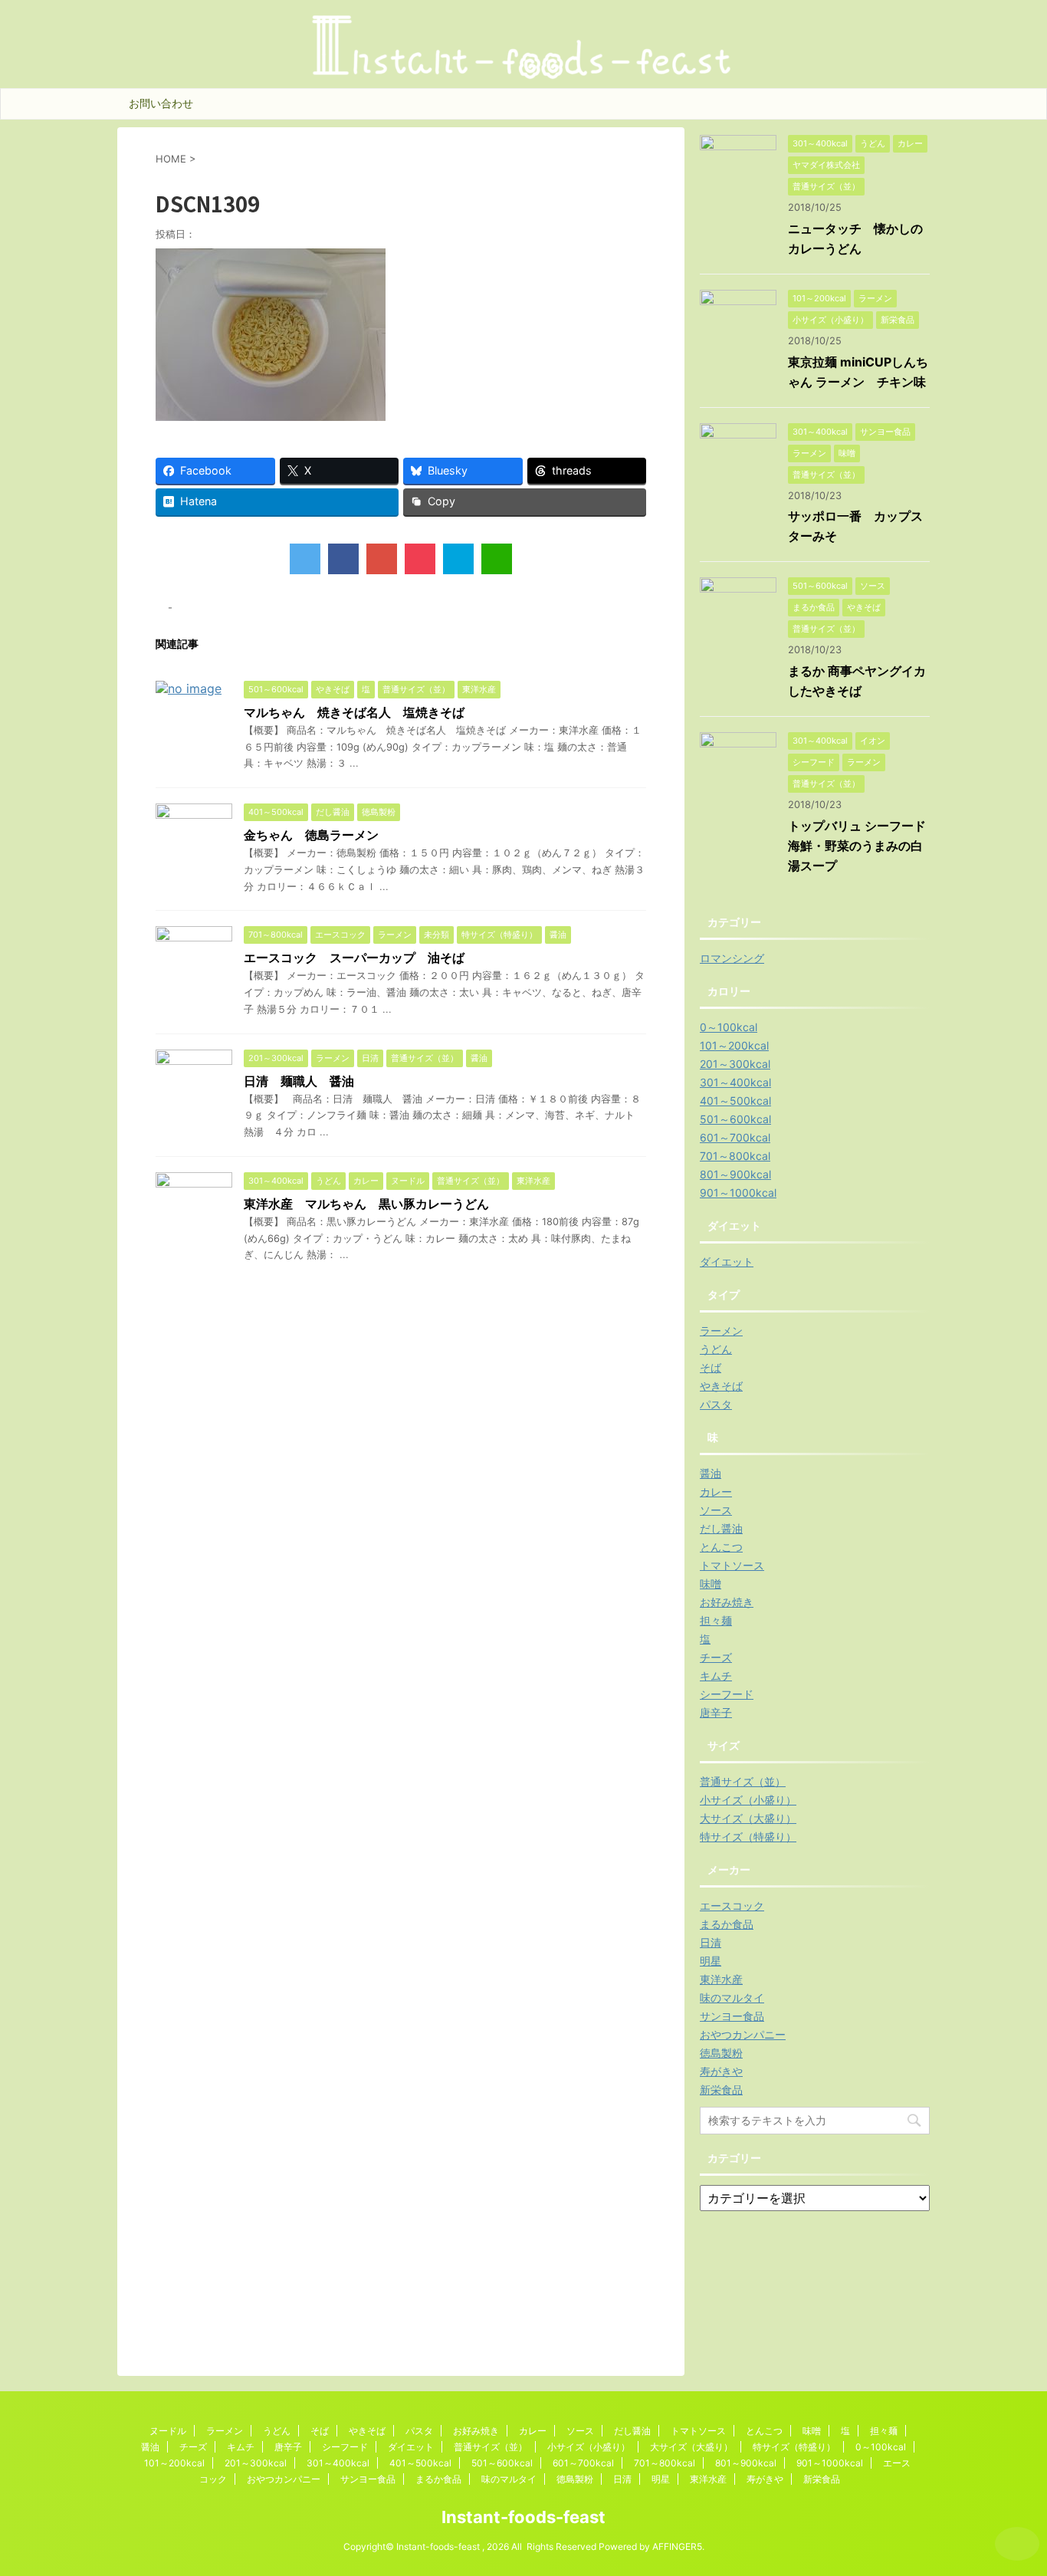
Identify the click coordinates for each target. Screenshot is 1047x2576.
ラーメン (721, 1331)
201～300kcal (735, 1064)
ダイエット (727, 1262)
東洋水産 (721, 1979)
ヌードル (168, 2431)
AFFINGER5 (677, 2546)
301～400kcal (735, 1082)
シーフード (727, 1694)
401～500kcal (735, 1101)
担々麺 (716, 1620)
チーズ (716, 1657)
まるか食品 (727, 1924)
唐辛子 (716, 1712)
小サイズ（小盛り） (748, 1800)
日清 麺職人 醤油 (299, 1081)
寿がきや (721, 2071)
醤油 (711, 1473)
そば (711, 1367)
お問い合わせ (161, 103)
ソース (716, 1510)
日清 (711, 1942)
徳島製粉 (721, 2053)
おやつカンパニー (743, 2034)
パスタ (716, 1404)
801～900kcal (735, 1174)
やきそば (721, 1386)
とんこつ (721, 1547)
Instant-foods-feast (523, 2517)
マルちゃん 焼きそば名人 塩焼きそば (354, 712)
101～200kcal (734, 1045)
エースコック (732, 1906)
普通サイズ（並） (743, 1781)
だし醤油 (721, 1528)
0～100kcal (729, 1027)
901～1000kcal (738, 1193)
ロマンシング (732, 958)
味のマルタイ (732, 1998)
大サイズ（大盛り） (748, 1818)
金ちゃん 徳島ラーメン (311, 835)
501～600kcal (735, 1119)
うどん (716, 1349)
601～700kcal (735, 1137)
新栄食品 (721, 2090)
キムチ (716, 1676)
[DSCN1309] (458, 559)
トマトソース (732, 1565)
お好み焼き (727, 1602)
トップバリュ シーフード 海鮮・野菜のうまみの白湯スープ (863, 846)
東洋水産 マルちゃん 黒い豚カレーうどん (366, 1204)
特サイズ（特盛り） (748, 1837)
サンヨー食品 (732, 2016)
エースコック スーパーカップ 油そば (354, 958)
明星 (711, 1961)
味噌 (711, 1584)
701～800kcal (735, 1156)
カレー (716, 1492)
